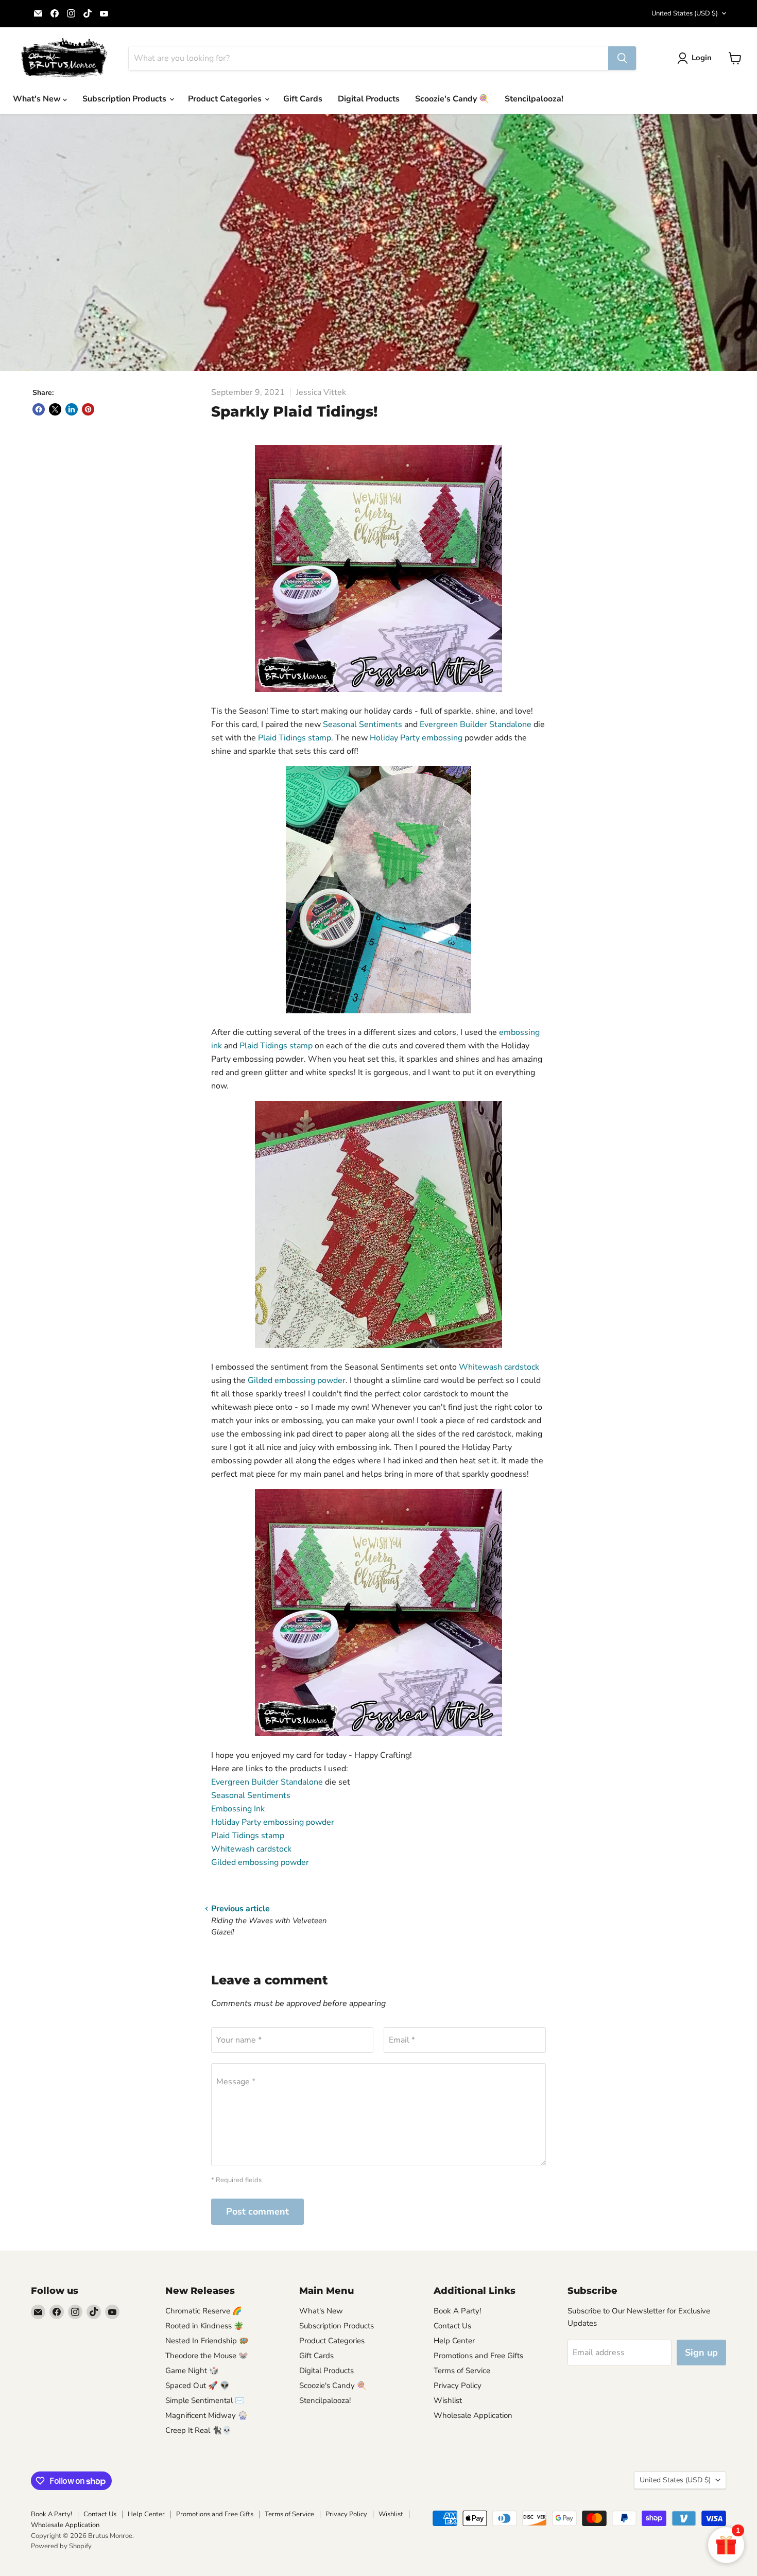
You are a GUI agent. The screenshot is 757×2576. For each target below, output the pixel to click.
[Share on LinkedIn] (72, 409)
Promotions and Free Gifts (478, 2356)
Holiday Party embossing (416, 738)
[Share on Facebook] (39, 409)
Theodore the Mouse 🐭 (207, 2356)
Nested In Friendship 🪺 (207, 2341)
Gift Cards (303, 99)
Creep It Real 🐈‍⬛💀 (199, 2430)
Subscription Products (125, 99)
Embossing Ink (238, 1809)
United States (685, 13)
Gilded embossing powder (297, 1380)
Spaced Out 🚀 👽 (197, 2385)
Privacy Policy (458, 2385)
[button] (696, 58)
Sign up (701, 2353)
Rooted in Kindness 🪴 (204, 2326)
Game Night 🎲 (192, 2371)
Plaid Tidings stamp (295, 738)
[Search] (622, 58)
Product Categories (226, 99)
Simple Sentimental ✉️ (205, 2400)
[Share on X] (55, 409)
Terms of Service (462, 2371)
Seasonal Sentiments (363, 724)
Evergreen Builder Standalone (476, 724)
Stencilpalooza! (534, 99)
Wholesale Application (473, 2415)
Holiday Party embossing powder (273, 1822)
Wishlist (448, 2400)
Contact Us (452, 2326)
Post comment (257, 2211)
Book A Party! (457, 2311)
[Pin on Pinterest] (88, 409)
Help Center (454, 2341)
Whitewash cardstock (499, 1367)
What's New (38, 99)
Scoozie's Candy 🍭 (452, 99)
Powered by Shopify (61, 2546)
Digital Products (369, 99)
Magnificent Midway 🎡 (207, 2415)
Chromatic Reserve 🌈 (204, 2311)
